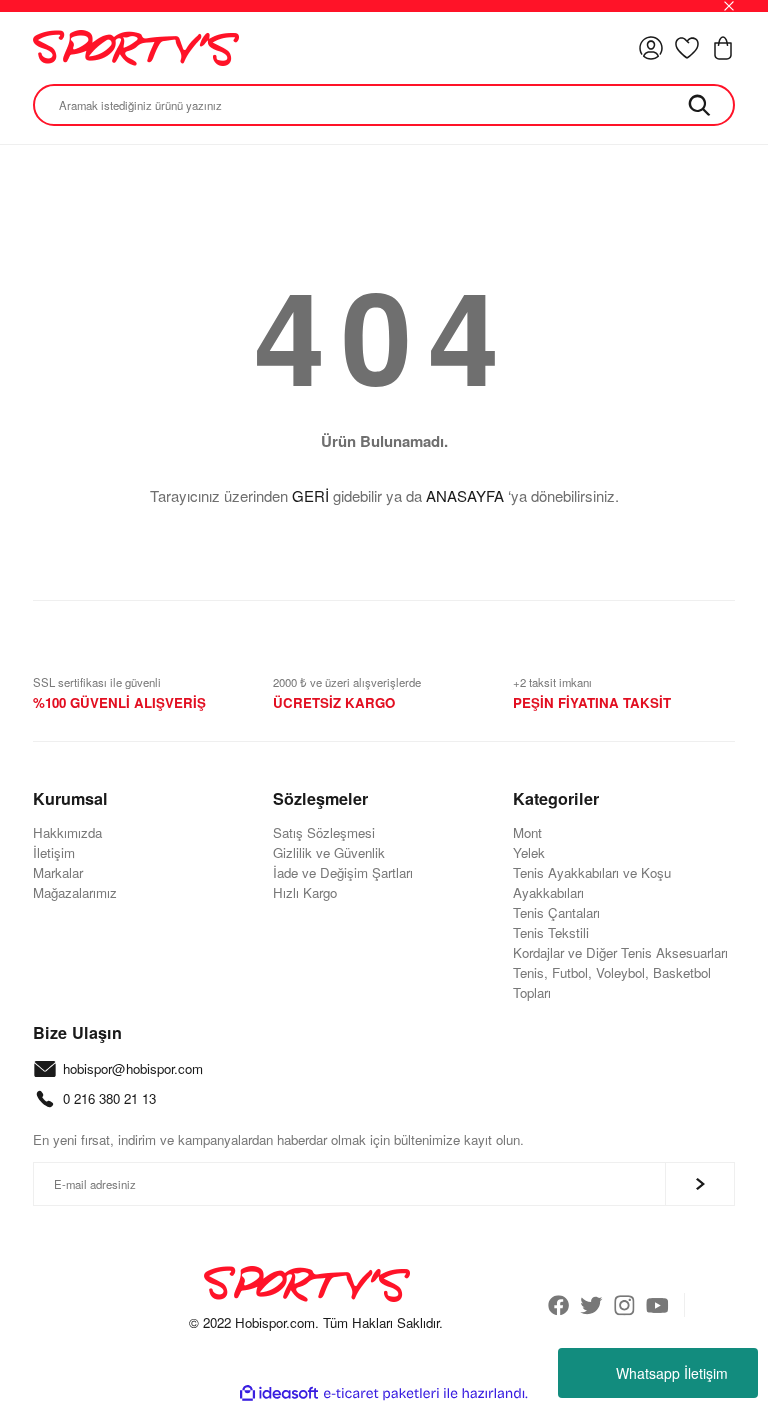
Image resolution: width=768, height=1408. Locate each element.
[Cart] (723, 48)
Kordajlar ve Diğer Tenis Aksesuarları (620, 952)
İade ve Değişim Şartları (343, 872)
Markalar (58, 872)
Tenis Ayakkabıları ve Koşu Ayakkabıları (592, 882)
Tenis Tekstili (551, 932)
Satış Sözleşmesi (324, 832)
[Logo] (136, 48)
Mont (527, 832)
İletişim (54, 852)
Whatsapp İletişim (672, 1373)
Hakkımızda (67, 832)
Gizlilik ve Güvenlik (329, 852)
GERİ (310, 495)
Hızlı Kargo (305, 892)
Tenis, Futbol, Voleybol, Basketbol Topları (612, 982)
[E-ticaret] (381, 1393)
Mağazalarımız (75, 892)
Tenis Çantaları (556, 912)
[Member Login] (651, 48)
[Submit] (700, 1184)
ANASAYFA (465, 495)
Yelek (529, 852)
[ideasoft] (279, 1394)
